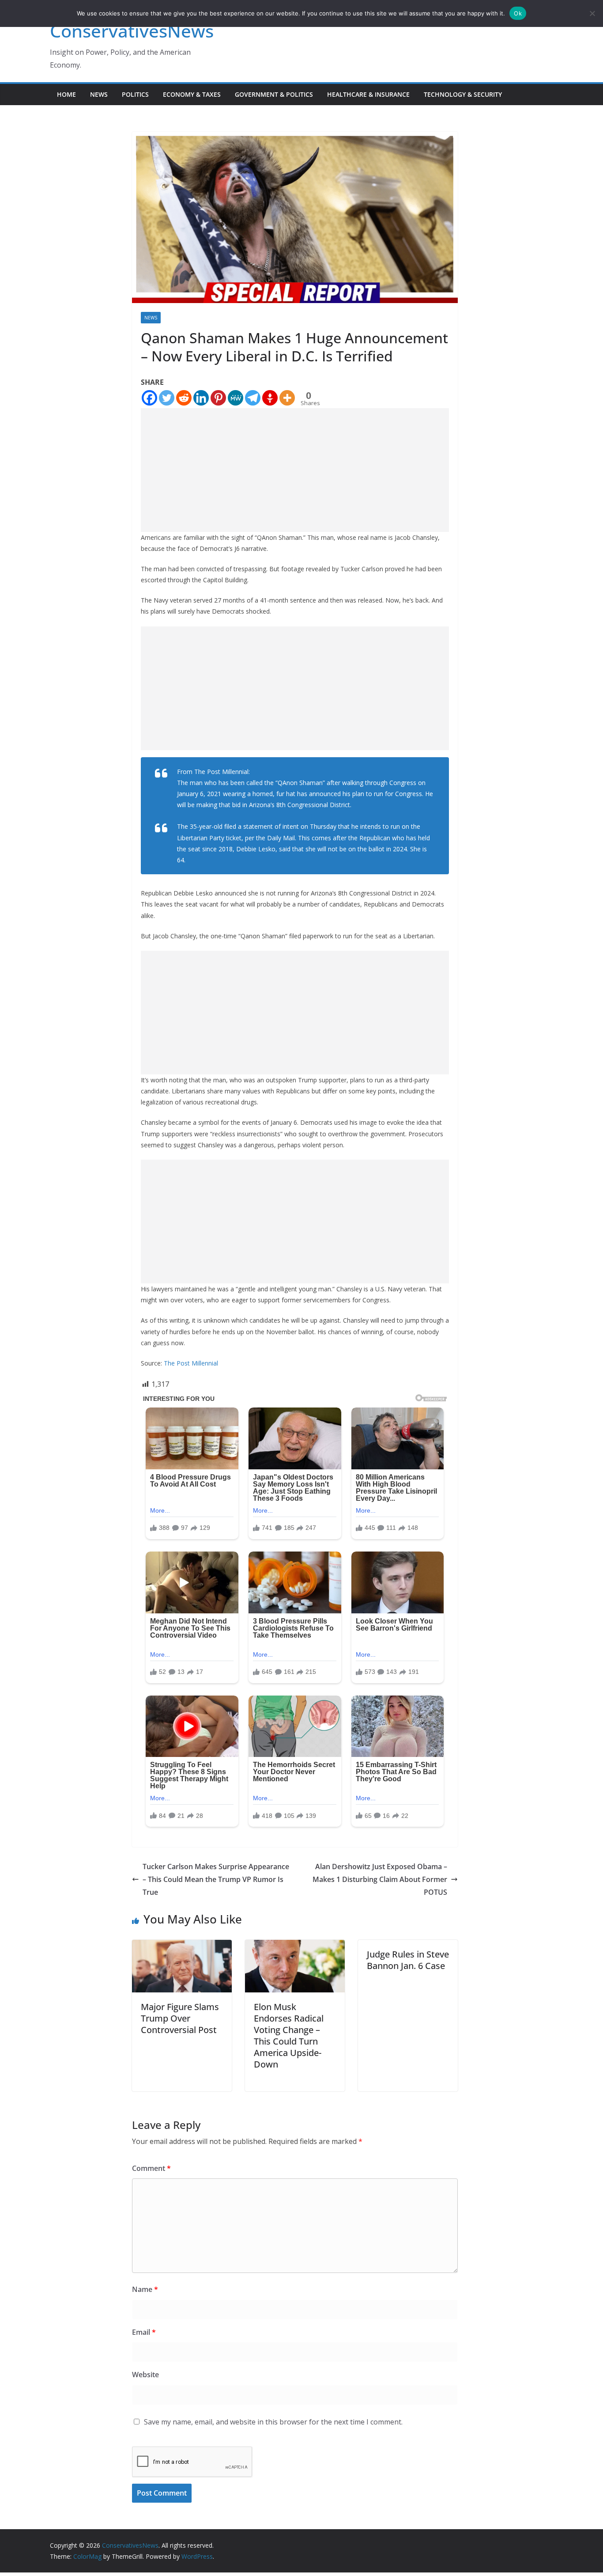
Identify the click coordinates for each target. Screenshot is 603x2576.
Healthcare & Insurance (368, 94)
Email (144, 2332)
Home (66, 94)
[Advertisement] (295, 470)
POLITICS (135, 94)
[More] (287, 398)
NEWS (99, 94)
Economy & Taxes (192, 94)
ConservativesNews (132, 31)
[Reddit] (184, 398)
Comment (151, 2168)
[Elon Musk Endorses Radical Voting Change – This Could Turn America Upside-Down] (295, 1946)
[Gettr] (270, 398)
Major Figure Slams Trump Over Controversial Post (180, 2018)
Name (145, 2289)
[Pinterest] (218, 398)
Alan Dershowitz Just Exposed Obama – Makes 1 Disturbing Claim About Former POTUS (380, 1879)
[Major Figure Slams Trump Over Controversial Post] (182, 1946)
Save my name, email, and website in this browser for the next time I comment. (273, 2422)
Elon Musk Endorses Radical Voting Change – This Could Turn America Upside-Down (289, 2035)
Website (145, 2375)
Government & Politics (274, 94)
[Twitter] (167, 398)
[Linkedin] (201, 398)
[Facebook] (149, 398)
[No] (592, 13)
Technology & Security (463, 94)
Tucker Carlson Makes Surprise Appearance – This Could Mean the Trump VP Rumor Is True (216, 1879)
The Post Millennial (191, 1363)
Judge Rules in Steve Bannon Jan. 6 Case (408, 1960)
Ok (518, 13)
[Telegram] (253, 398)
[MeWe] (236, 398)
